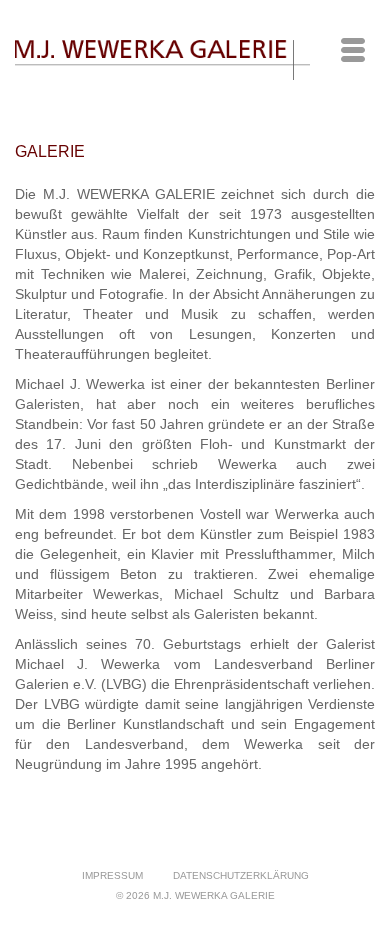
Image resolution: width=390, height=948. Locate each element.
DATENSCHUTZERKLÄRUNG (241, 875)
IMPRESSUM (112, 875)
